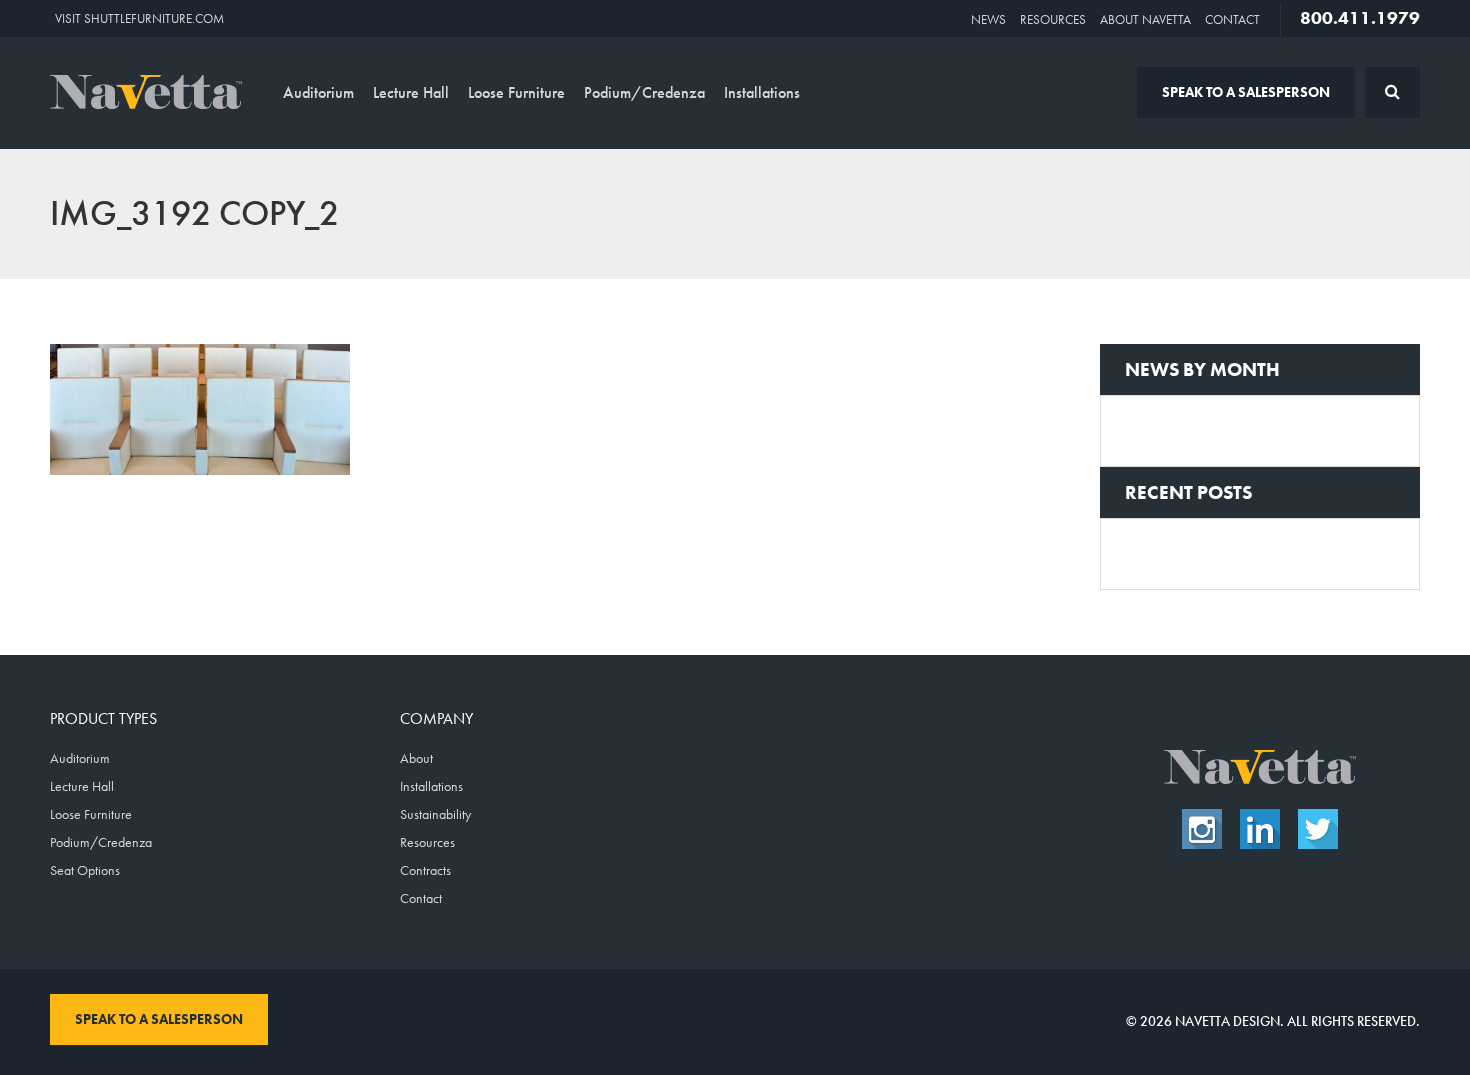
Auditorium (318, 92)
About (416, 758)
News (988, 19)
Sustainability (435, 814)
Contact (1232, 19)
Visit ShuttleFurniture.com (139, 18)
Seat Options (85, 870)
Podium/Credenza (644, 92)
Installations (762, 92)
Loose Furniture (516, 92)
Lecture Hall (411, 92)
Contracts (425, 870)
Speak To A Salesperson (1246, 92)
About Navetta (1145, 19)
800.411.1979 (1360, 18)
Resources (1053, 19)
